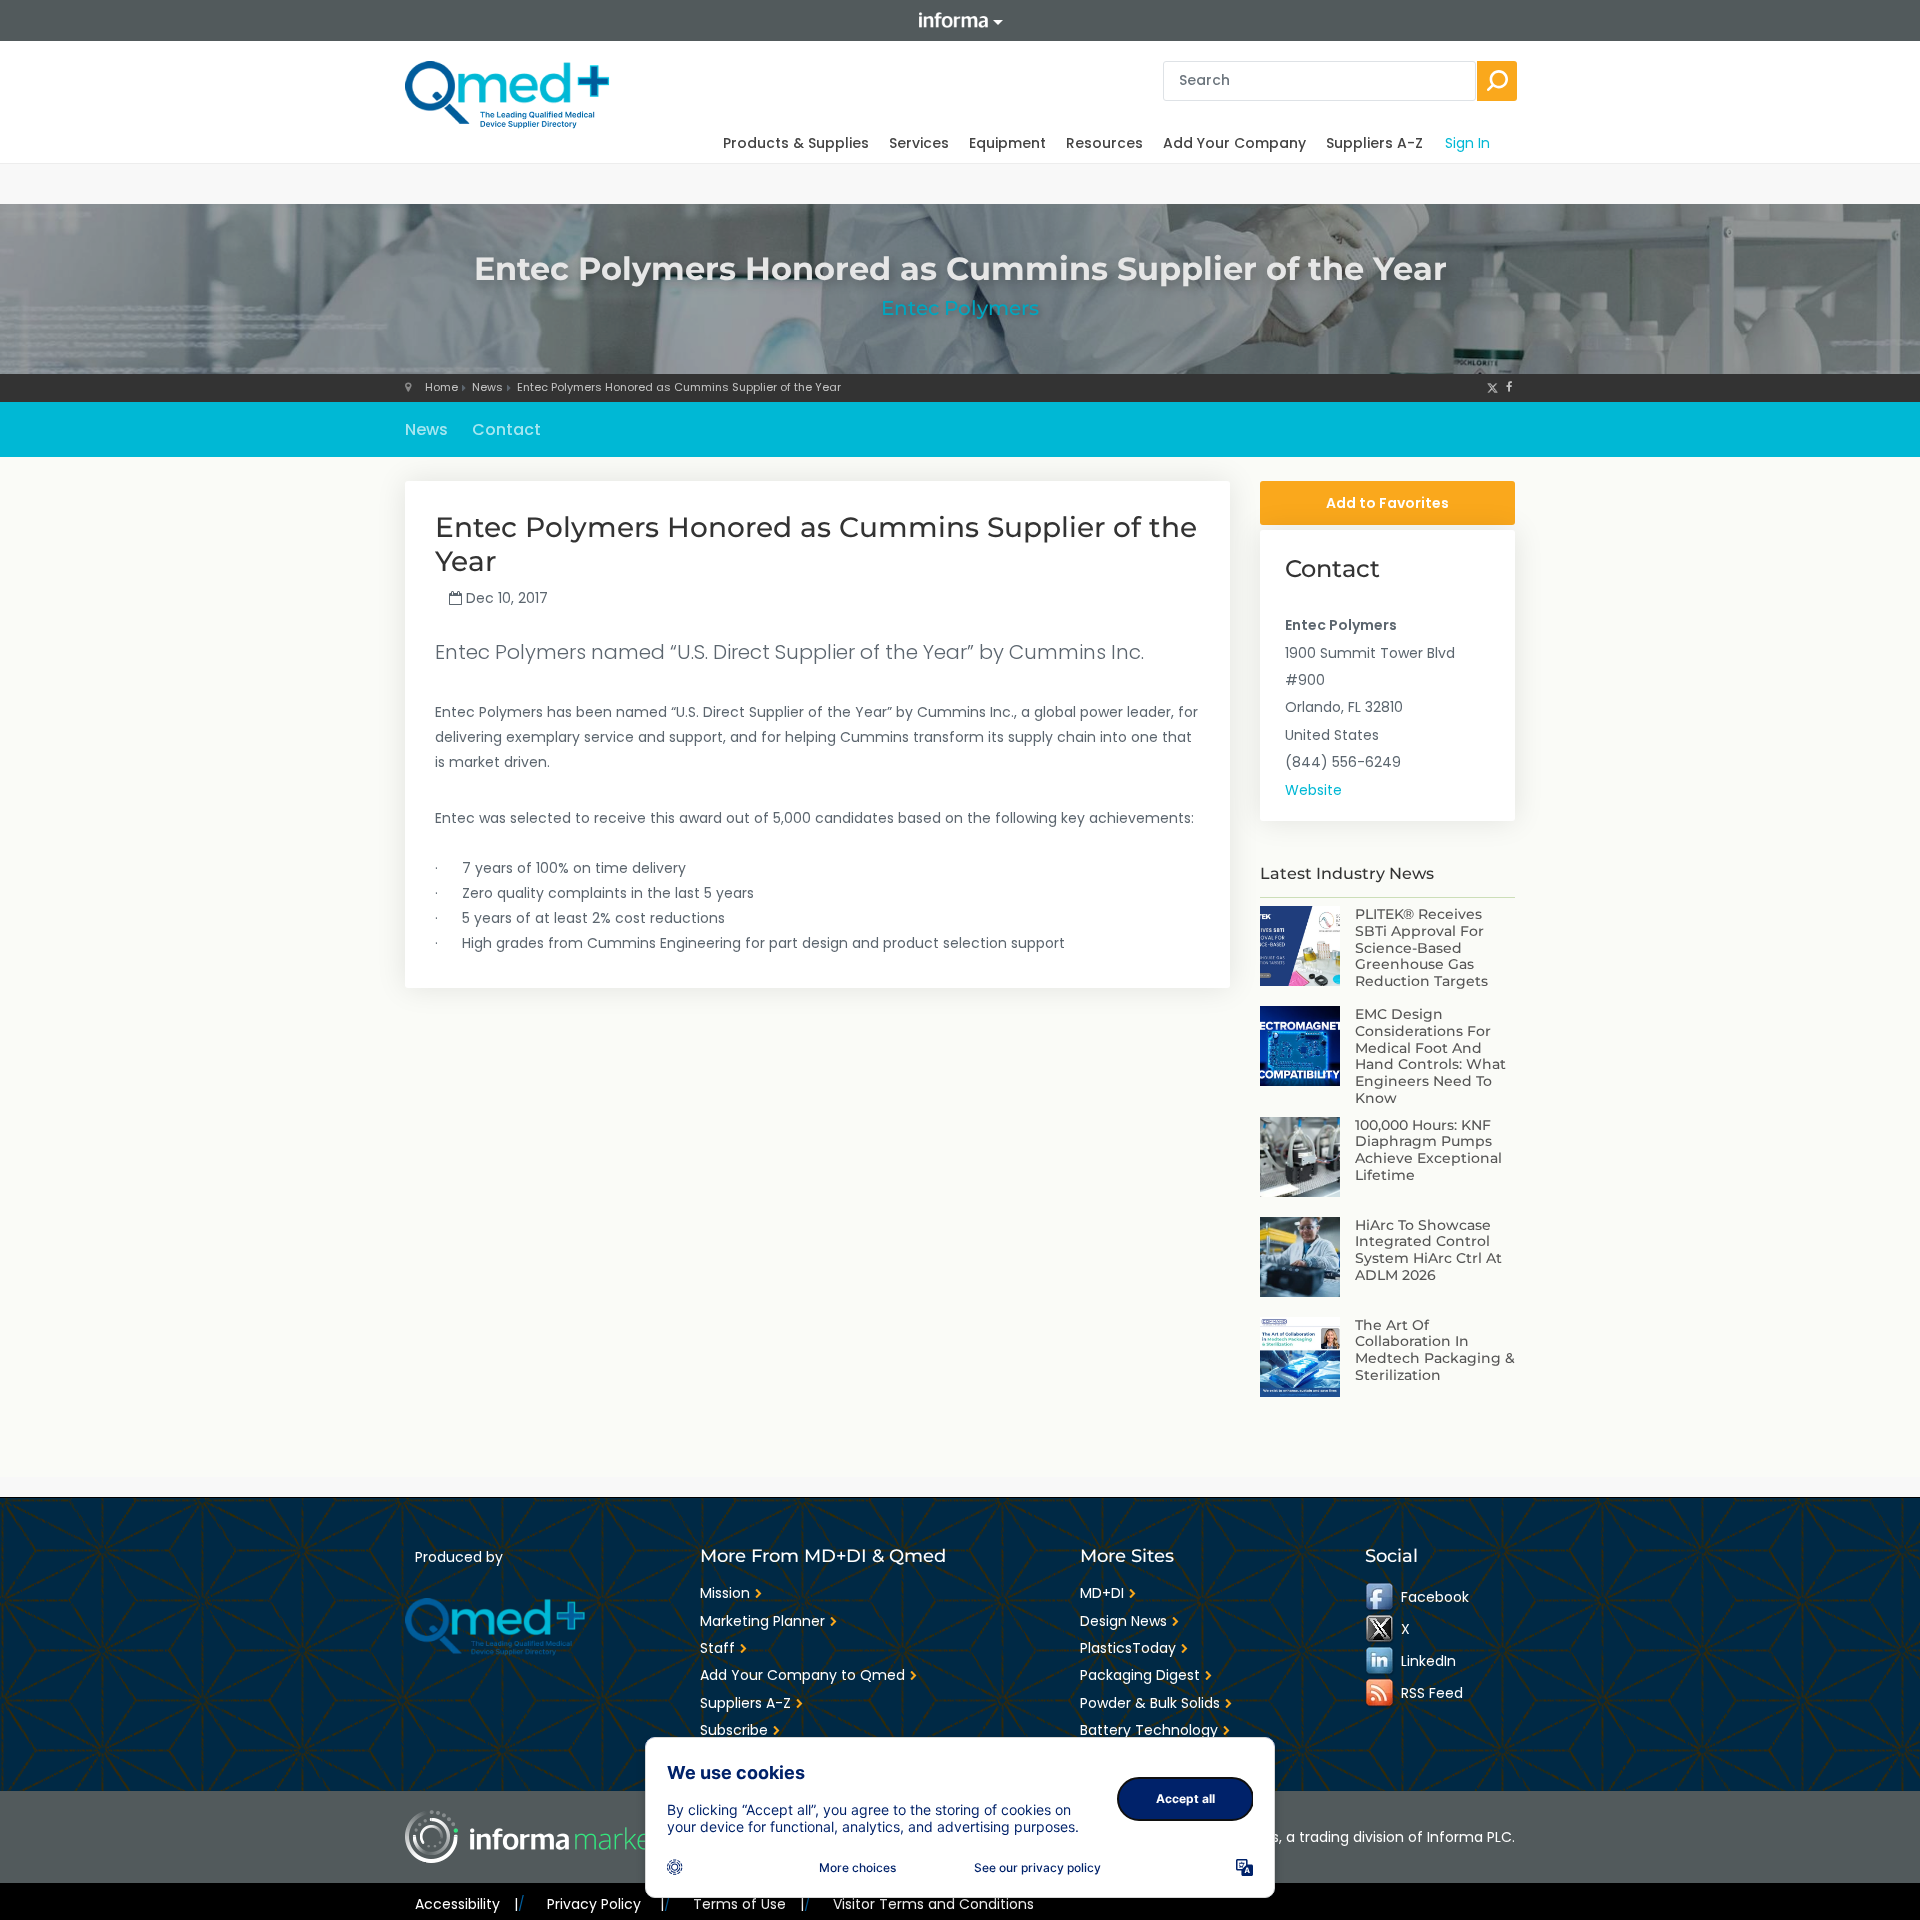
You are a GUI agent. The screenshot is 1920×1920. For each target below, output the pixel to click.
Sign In (1467, 143)
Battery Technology (1149, 1730)
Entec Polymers (960, 308)
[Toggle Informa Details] (960, 20)
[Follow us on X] (1492, 387)
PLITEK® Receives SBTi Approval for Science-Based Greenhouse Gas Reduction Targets (1421, 947)
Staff (717, 1648)
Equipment (1007, 143)
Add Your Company (1234, 143)
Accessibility (466, 1904)
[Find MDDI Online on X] (1381, 1629)
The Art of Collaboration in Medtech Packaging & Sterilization (1435, 1350)
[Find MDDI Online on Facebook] (1381, 1597)
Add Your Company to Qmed (802, 1675)
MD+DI (1102, 1593)
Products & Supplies (796, 143)
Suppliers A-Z (1374, 143)
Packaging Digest (1140, 1675)
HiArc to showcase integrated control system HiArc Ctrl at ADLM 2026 (1428, 1250)
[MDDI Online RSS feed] (1381, 1693)
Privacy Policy (605, 1904)
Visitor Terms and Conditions (933, 1904)
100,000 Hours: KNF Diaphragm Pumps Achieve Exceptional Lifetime (1428, 1150)
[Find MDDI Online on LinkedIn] (1381, 1661)
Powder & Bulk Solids (1150, 1703)
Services (919, 143)
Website (1313, 790)
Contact (506, 429)
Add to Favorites (1387, 503)
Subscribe (734, 1730)
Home (441, 387)
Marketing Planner (762, 1621)
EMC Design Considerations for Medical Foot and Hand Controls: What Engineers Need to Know (1430, 1056)
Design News (1123, 1621)
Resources (1104, 143)
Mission (725, 1593)
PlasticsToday (1128, 1648)
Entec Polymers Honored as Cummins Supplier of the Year (679, 387)
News (487, 387)
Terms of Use (748, 1904)
